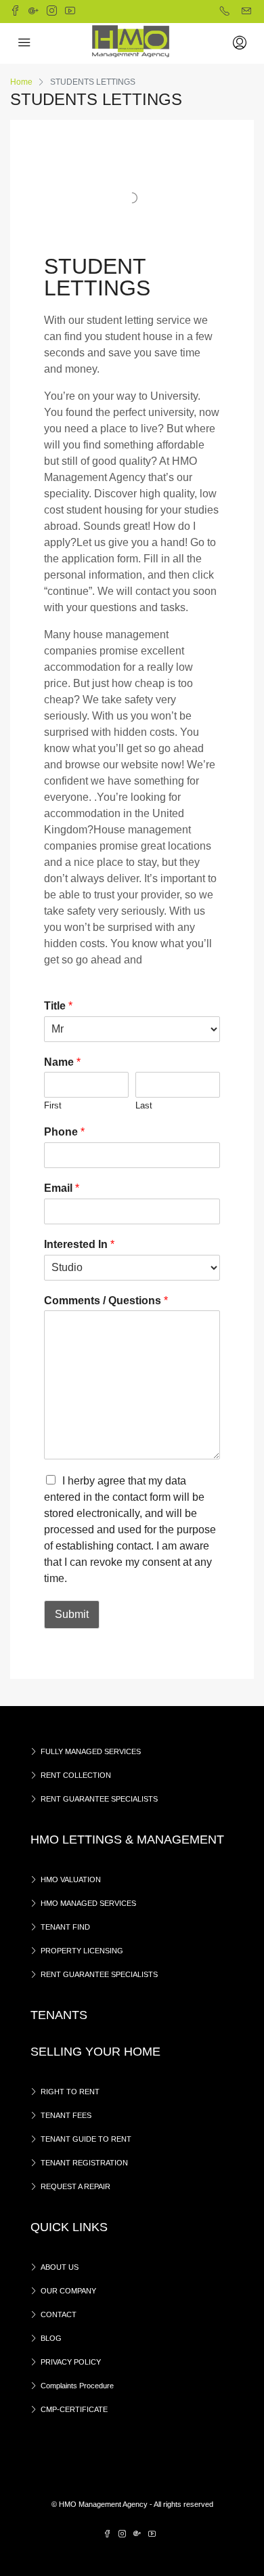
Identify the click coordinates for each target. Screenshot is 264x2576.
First (53, 1105)
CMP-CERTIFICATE (74, 2409)
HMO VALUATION (71, 1879)
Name (62, 1062)
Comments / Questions (106, 1301)
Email (62, 1188)
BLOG (51, 2338)
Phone (64, 1132)
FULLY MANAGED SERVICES (91, 1751)
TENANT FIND (65, 1927)
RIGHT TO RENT (70, 2092)
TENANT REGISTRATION (84, 2163)
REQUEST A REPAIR (75, 2186)
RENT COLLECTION (76, 1775)
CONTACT (59, 2314)
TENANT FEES (66, 2115)
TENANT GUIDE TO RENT (86, 2139)
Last (144, 1105)
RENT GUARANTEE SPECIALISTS (99, 1799)
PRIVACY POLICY (71, 2362)
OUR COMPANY (68, 2291)
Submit (72, 1614)
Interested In (79, 1244)
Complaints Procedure (77, 2386)
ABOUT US (60, 2267)
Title (58, 1006)
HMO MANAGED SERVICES (88, 1903)
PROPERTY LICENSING (82, 1951)
